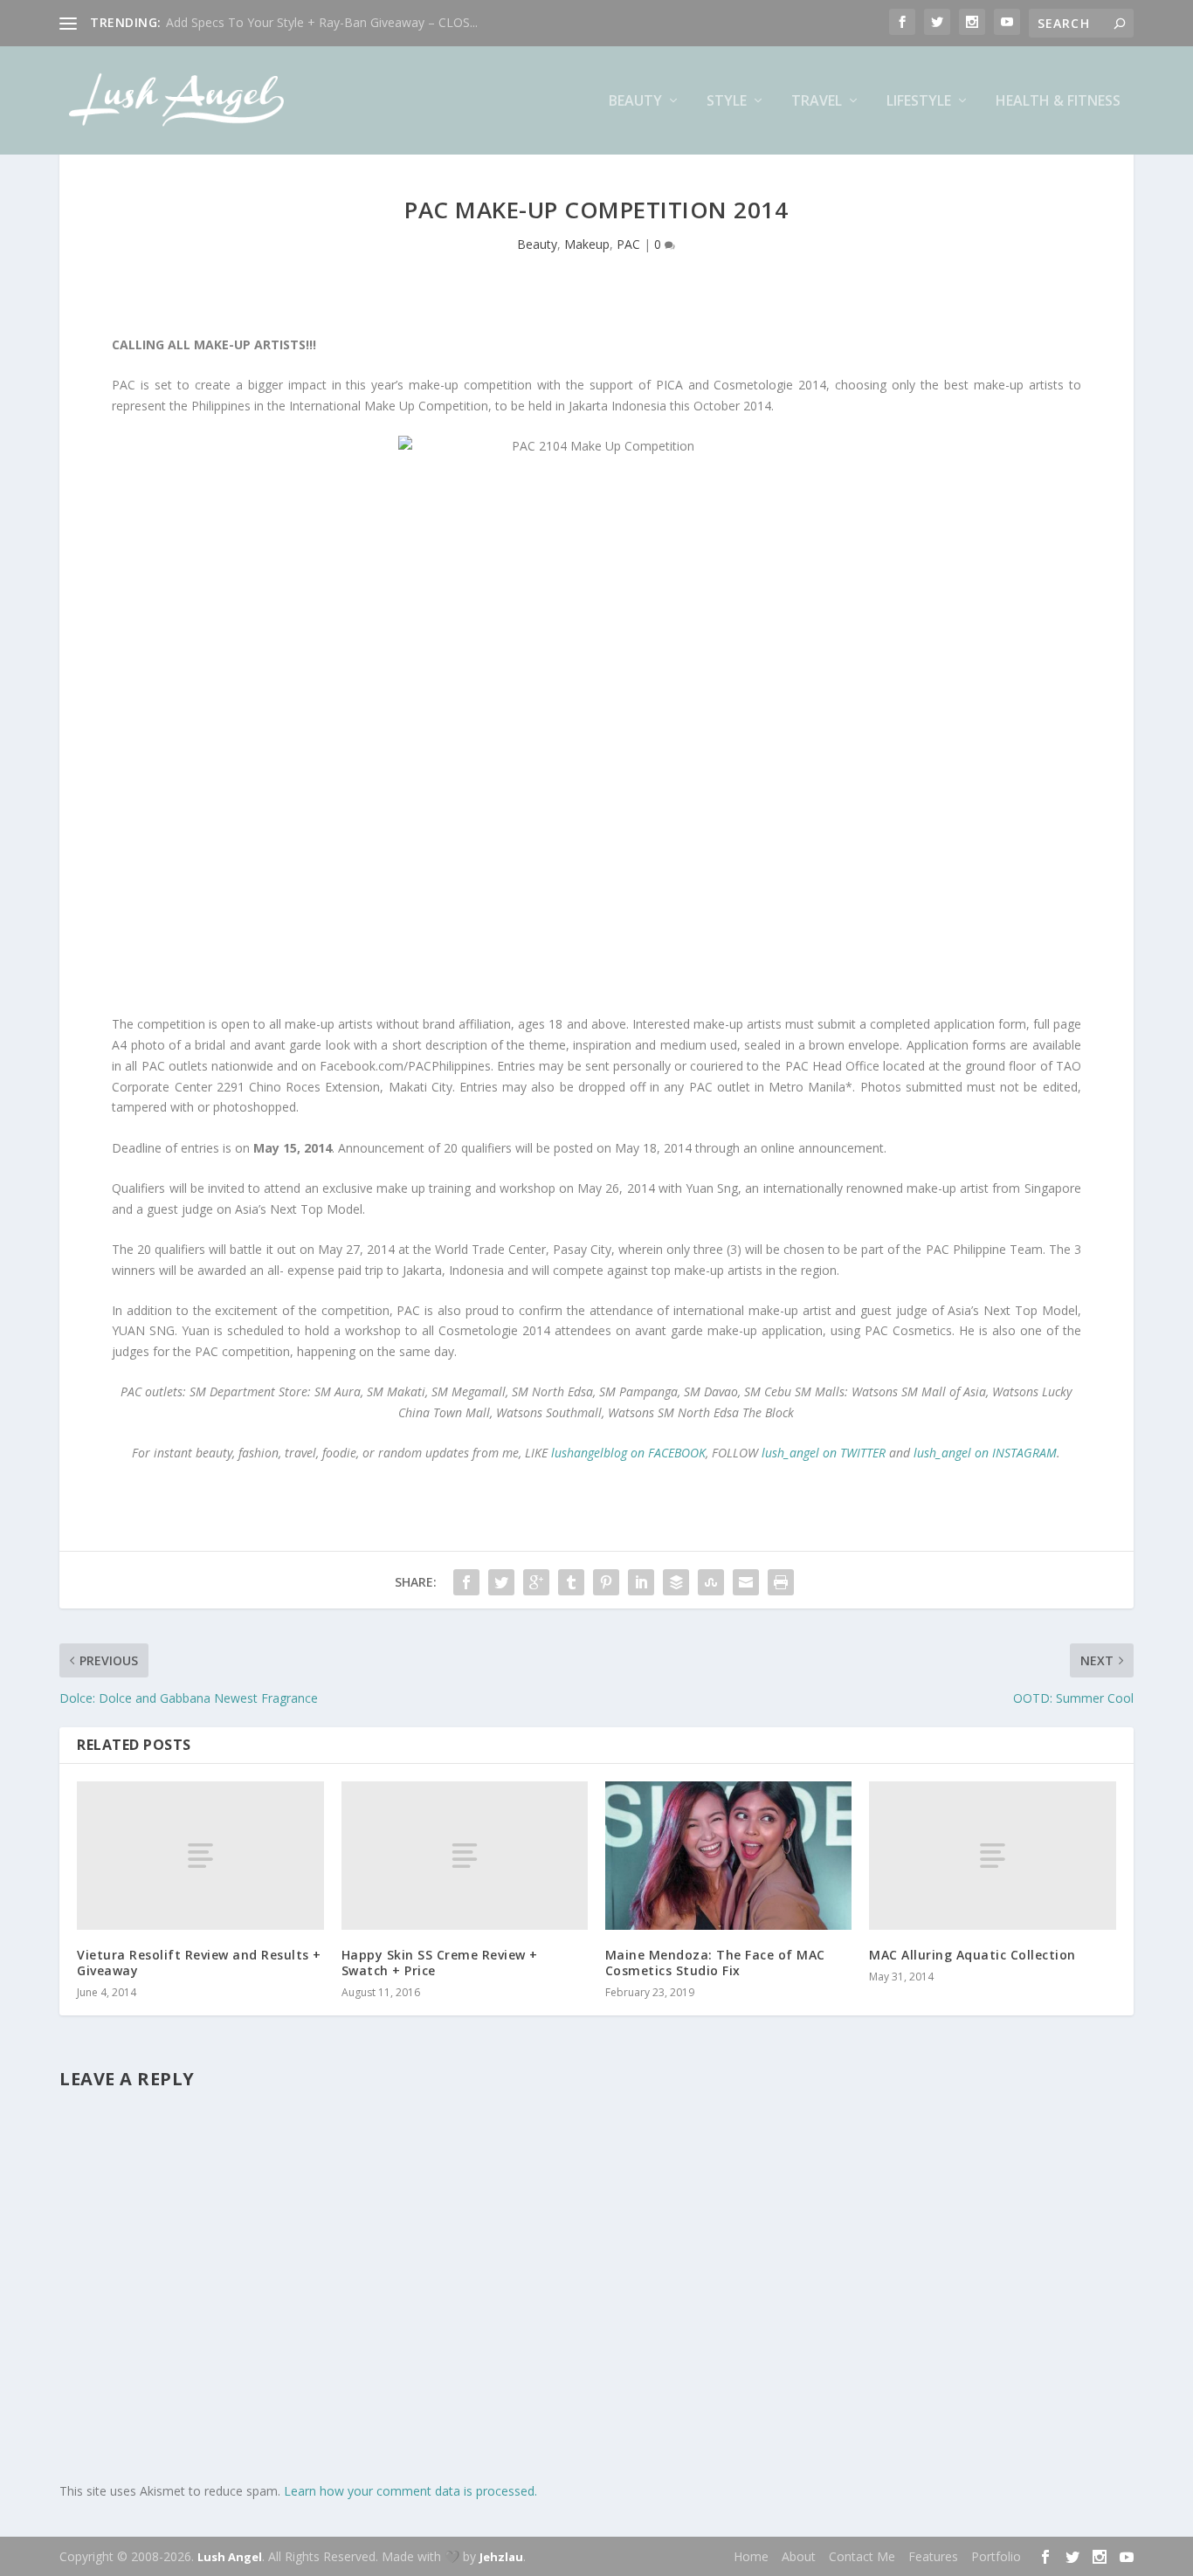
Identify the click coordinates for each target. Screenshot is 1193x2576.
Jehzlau (501, 2557)
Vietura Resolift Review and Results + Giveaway (199, 1963)
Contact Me (862, 2556)
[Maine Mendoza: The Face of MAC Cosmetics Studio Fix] (728, 1855)
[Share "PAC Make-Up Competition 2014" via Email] (746, 1582)
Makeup (587, 244)
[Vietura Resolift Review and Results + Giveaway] (200, 1855)
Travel (817, 102)
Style (727, 102)
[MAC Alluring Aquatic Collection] (992, 1855)
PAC (628, 244)
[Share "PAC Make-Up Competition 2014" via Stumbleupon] (711, 1582)
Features (933, 2556)
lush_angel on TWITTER (824, 1453)
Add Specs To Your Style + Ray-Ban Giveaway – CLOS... (322, 22)
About (799, 2556)
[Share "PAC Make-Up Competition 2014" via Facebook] (466, 1582)
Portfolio (996, 2556)
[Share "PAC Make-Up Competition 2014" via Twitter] (501, 1582)
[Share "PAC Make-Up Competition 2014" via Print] (781, 1582)
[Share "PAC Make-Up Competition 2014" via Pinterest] (606, 1582)
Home (751, 2556)
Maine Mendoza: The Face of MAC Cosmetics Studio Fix (715, 1963)
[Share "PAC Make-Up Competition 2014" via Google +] (536, 1582)
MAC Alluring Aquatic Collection (972, 1955)
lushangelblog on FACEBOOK (628, 1453)
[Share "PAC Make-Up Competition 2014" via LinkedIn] (641, 1582)
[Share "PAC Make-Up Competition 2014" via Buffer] (676, 1582)
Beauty (635, 102)
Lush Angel (230, 2557)
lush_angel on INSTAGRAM (985, 1453)
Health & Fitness (1058, 102)
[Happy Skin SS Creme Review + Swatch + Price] (465, 1855)
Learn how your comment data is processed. (410, 2491)
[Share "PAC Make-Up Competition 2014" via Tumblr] (571, 1582)
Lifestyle (919, 102)
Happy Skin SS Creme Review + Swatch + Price (440, 1963)
